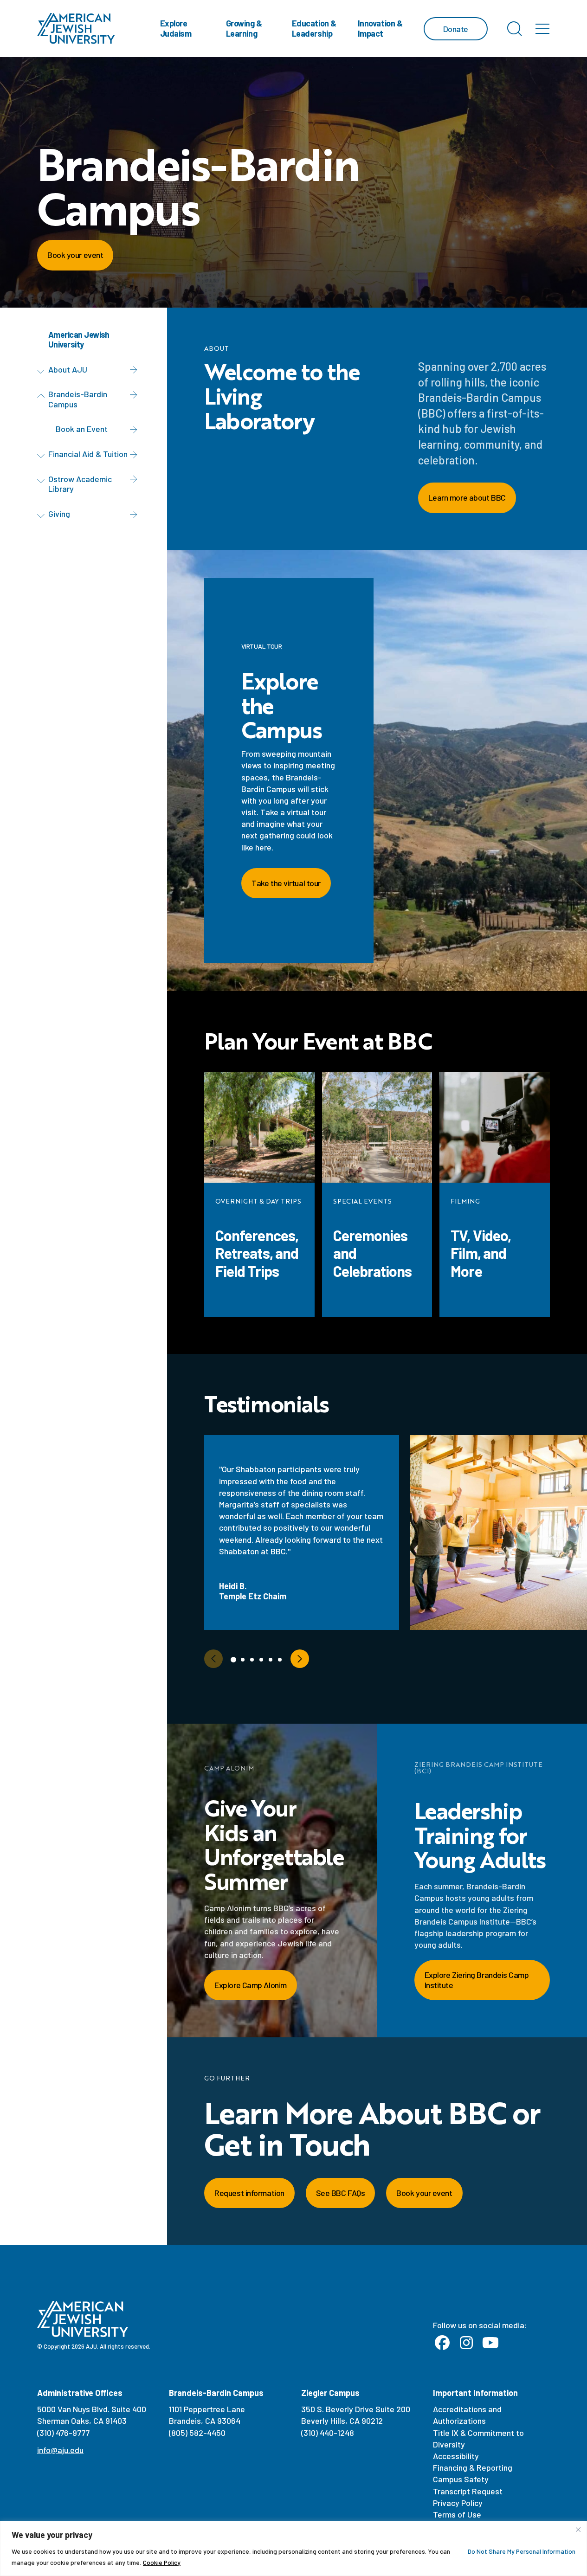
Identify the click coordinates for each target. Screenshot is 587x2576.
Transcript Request (468, 2491)
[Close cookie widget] (578, 2530)
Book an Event (82, 429)
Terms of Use (457, 2514)
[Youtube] (490, 2343)
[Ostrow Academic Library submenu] (43, 481)
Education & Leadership (314, 28)
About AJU (68, 369)
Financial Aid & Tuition (88, 454)
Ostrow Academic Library (80, 484)
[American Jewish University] (76, 29)
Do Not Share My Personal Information (522, 2551)
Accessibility (456, 2456)
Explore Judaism (176, 28)
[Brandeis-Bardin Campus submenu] (43, 396)
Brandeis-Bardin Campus (78, 399)
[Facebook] (442, 2343)
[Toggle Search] (515, 29)
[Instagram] (466, 2343)
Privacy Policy (458, 2503)
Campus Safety (461, 2479)
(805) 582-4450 (197, 2433)
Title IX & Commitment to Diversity (478, 2438)
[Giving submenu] (43, 515)
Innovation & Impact (380, 28)
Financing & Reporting (473, 2467)
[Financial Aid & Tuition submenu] (43, 456)
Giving (59, 514)
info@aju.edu (60, 2450)
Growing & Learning (244, 28)
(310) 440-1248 (328, 2433)
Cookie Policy (162, 2562)
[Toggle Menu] (542, 29)
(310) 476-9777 (63, 2433)
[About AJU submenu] (43, 371)
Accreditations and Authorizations (467, 2415)
